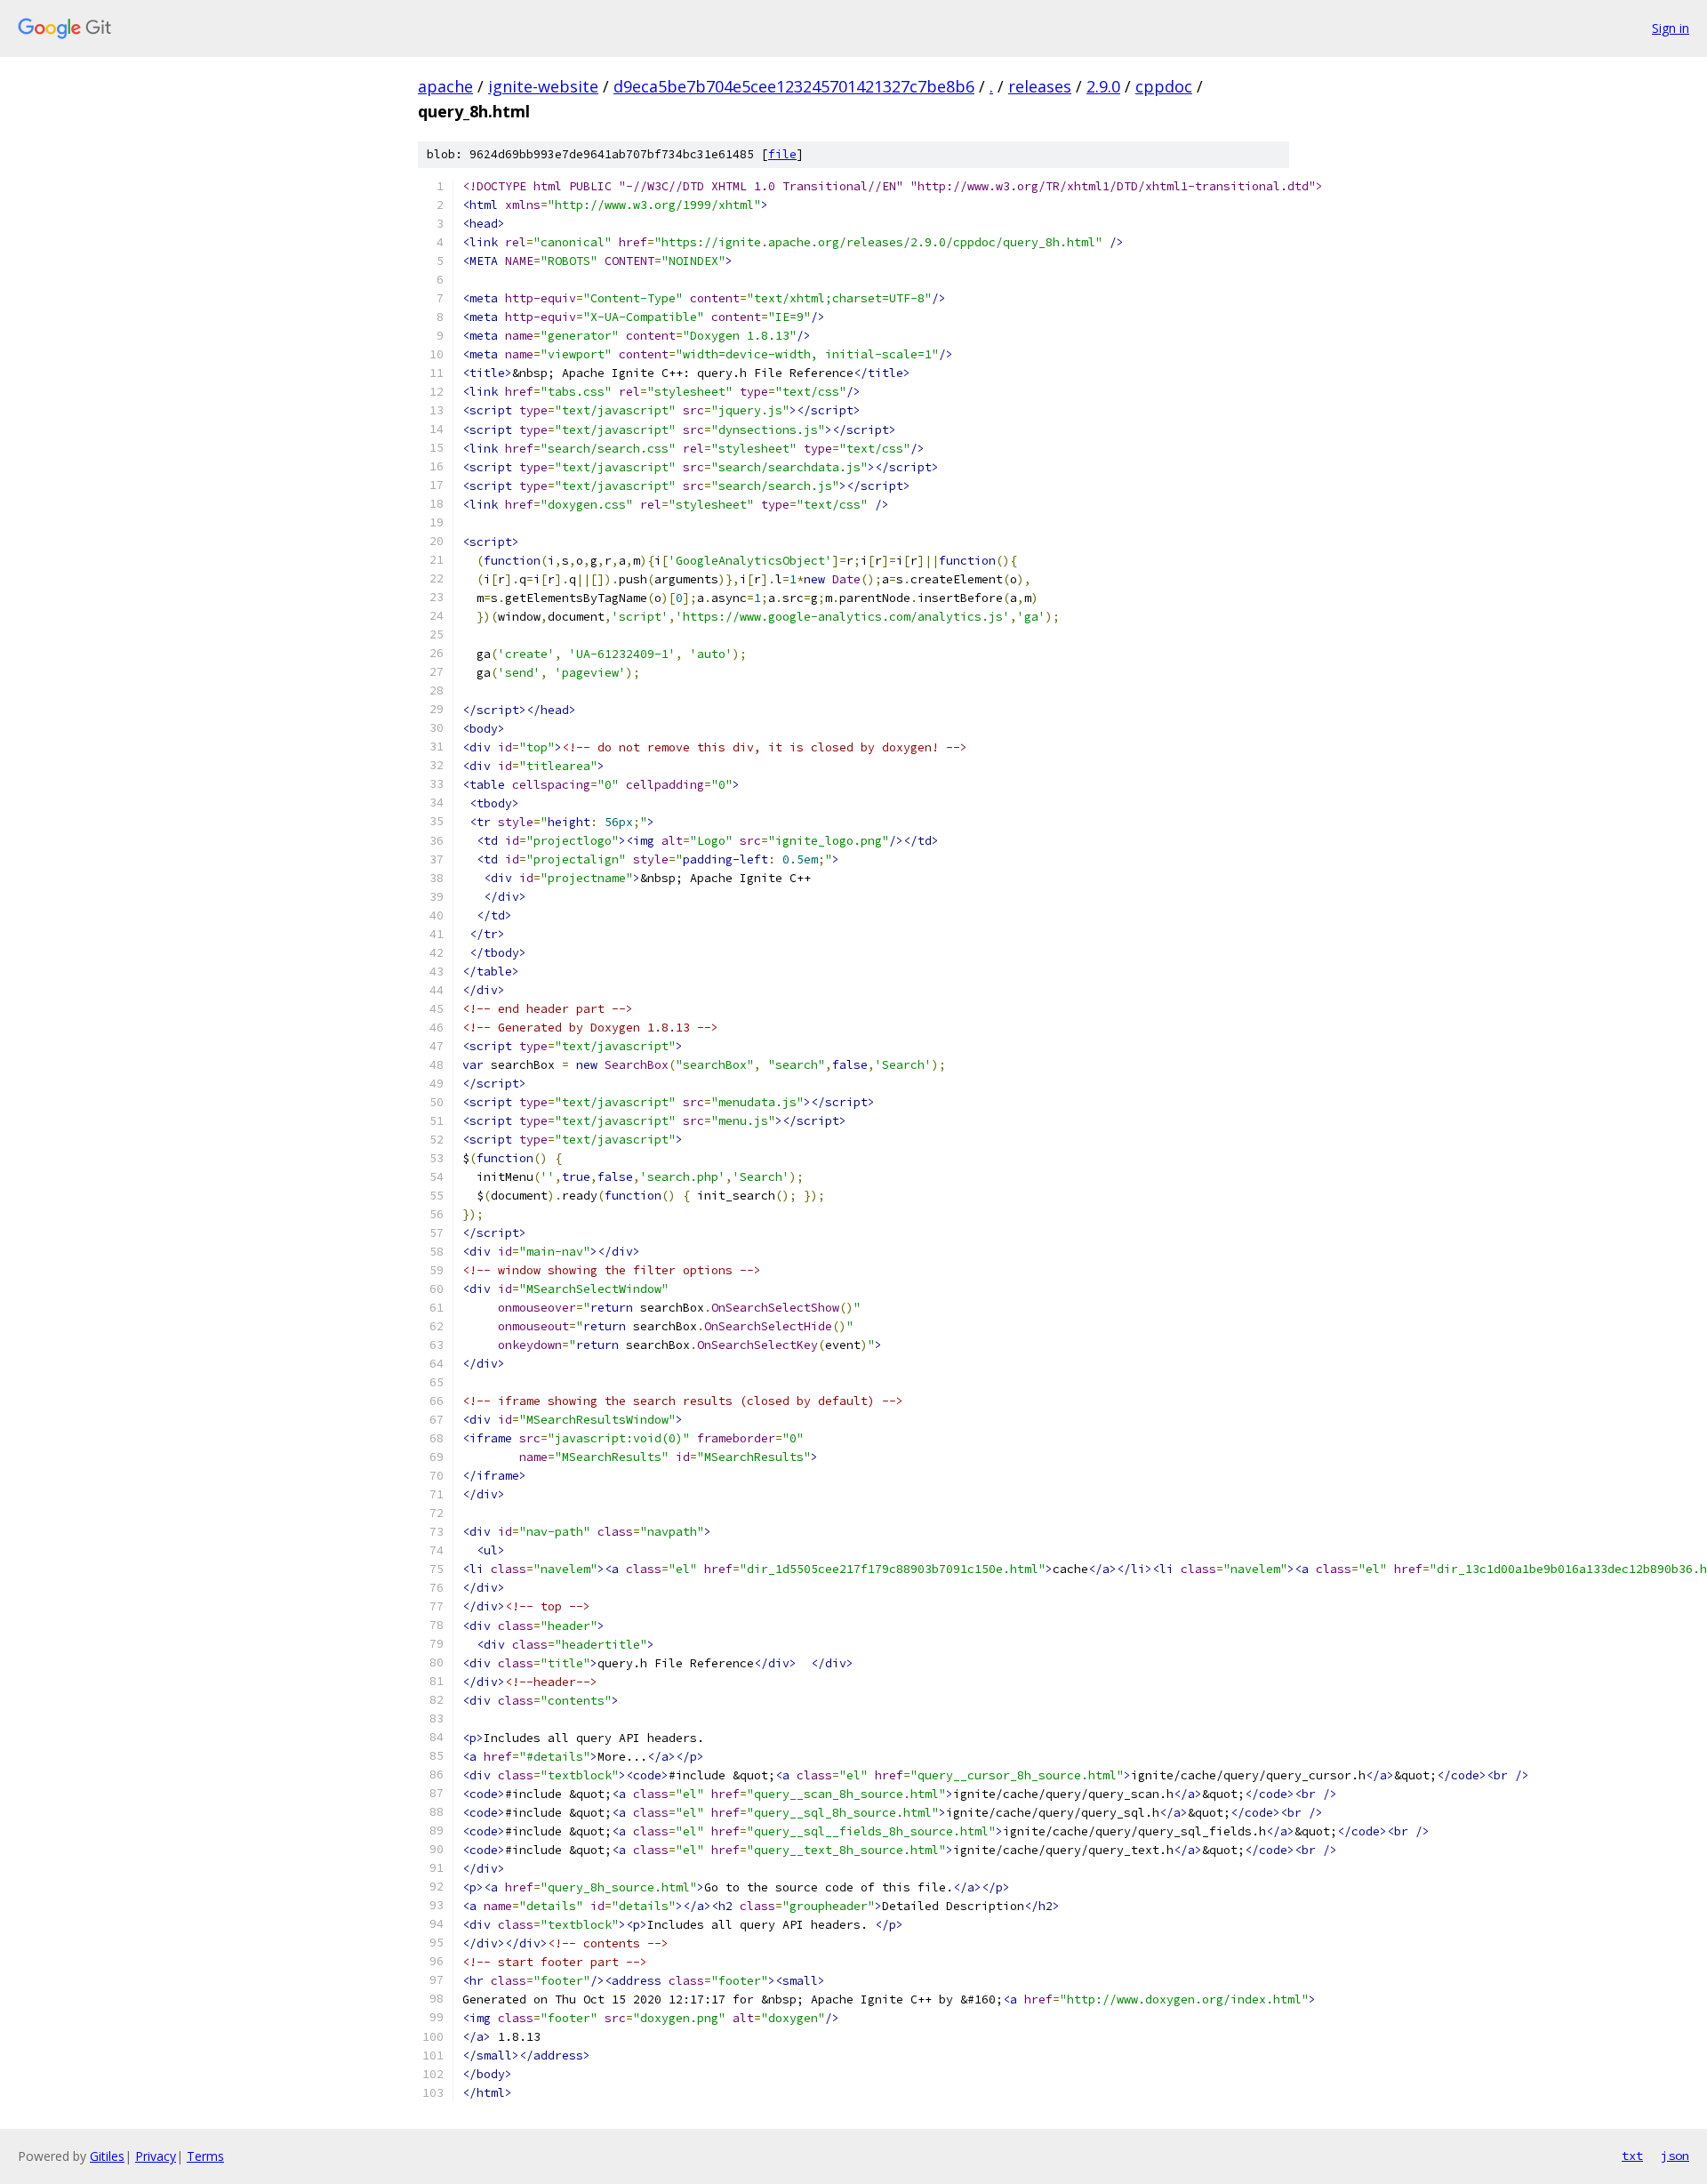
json (1675, 2156)
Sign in (1671, 28)
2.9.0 (1103, 86)
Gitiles (107, 2156)
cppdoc (1164, 86)
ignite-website (543, 86)
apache (445, 86)
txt (1632, 2156)
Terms (205, 2156)
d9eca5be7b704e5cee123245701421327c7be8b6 (794, 86)
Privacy (156, 2156)
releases (1040, 86)
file (782, 154)
